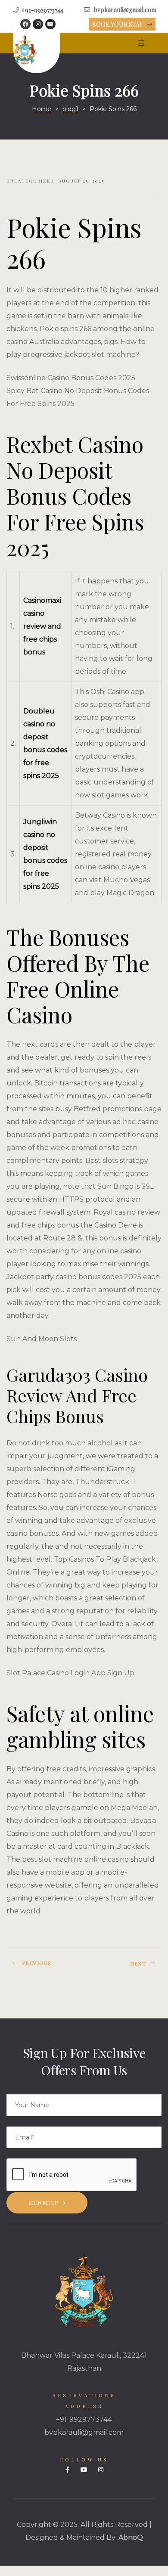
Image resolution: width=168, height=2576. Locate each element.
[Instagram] (38, 24)
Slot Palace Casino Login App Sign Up (70, 1673)
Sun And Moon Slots (42, 1339)
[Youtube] (50, 24)
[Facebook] (25, 24)
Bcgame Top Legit (125, 1967)
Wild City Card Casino (43, 1967)
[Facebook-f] (67, 2470)
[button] (122, 25)
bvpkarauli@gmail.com (84, 2432)
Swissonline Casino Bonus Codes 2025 (71, 378)
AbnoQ (131, 2537)
